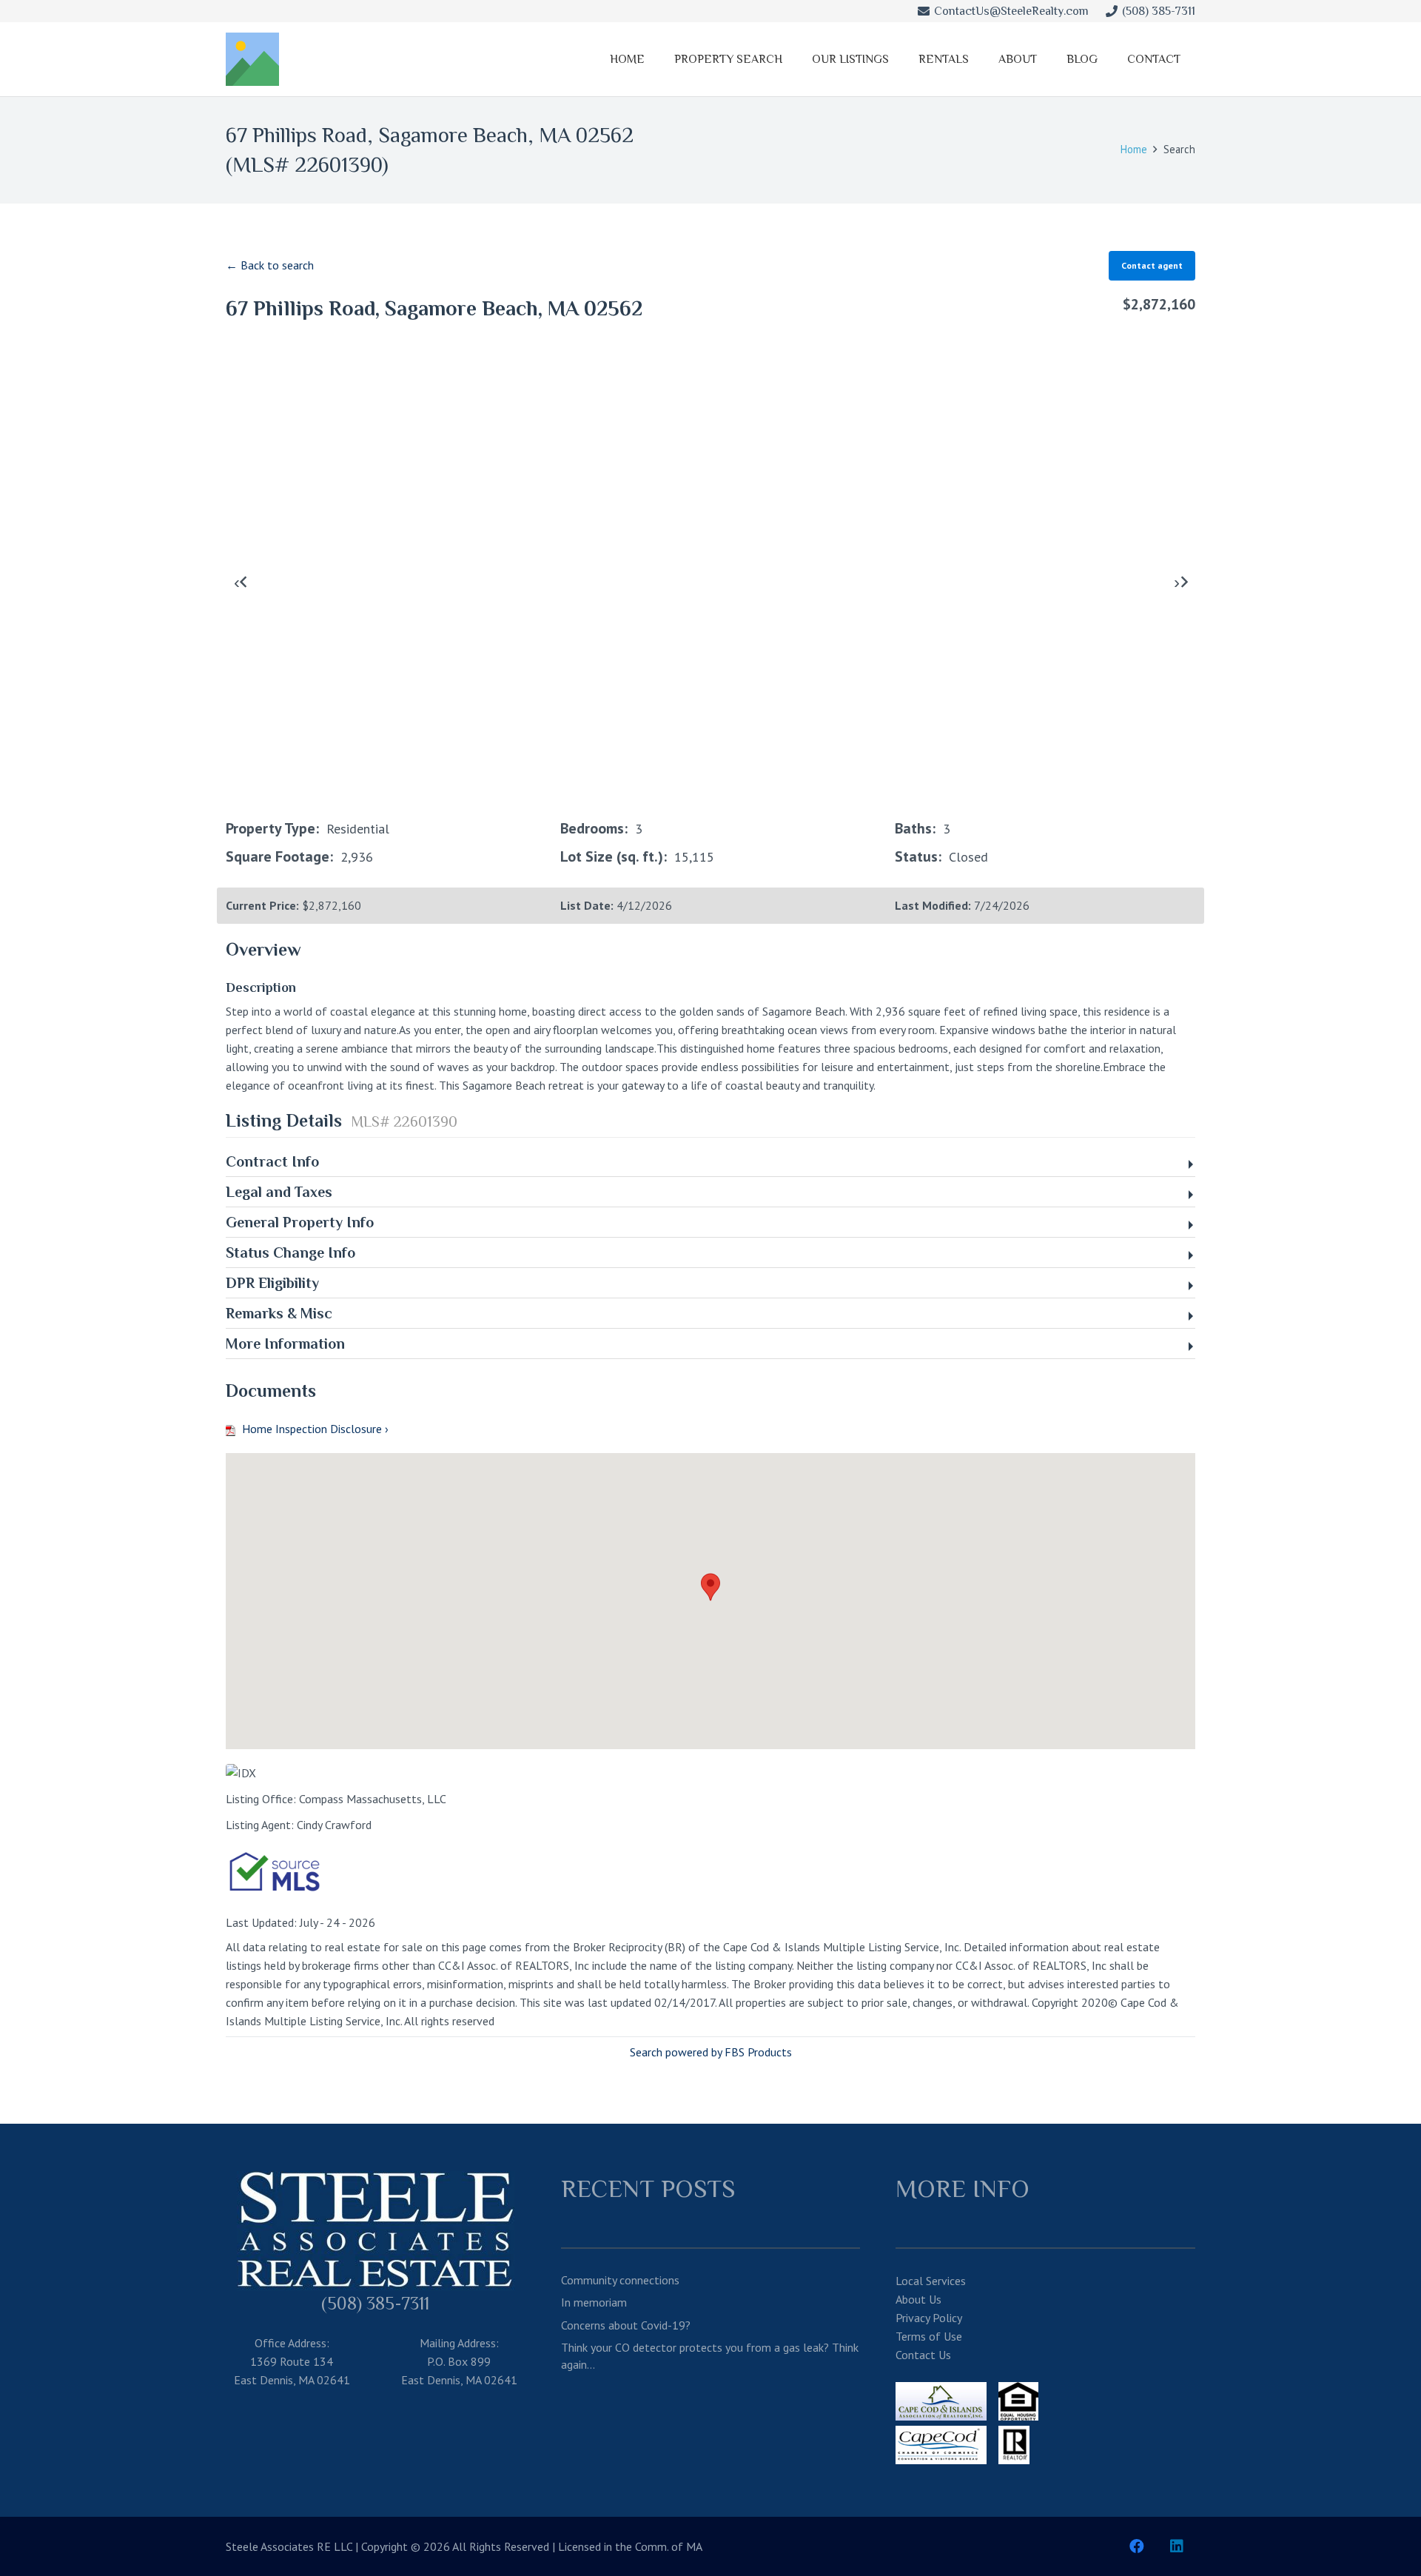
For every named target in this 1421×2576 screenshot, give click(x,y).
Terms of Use (929, 2336)
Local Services (931, 2281)
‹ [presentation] (237, 582)
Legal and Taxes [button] (279, 1192)
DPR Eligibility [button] (272, 1283)
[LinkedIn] (1177, 2546)
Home (1134, 149)
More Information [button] (285, 1344)
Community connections (620, 2280)
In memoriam (594, 2302)
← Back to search (270, 265)
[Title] (252, 59)
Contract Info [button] (272, 1161)
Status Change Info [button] (290, 1252)
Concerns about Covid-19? (626, 2325)
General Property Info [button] (300, 1222)
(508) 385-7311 (375, 2303)
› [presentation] (1177, 582)
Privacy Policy (929, 2318)
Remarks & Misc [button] (279, 1313)
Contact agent (1152, 265)
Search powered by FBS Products (711, 2052)
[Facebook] (1137, 2546)
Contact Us (923, 2355)
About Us (918, 2299)
